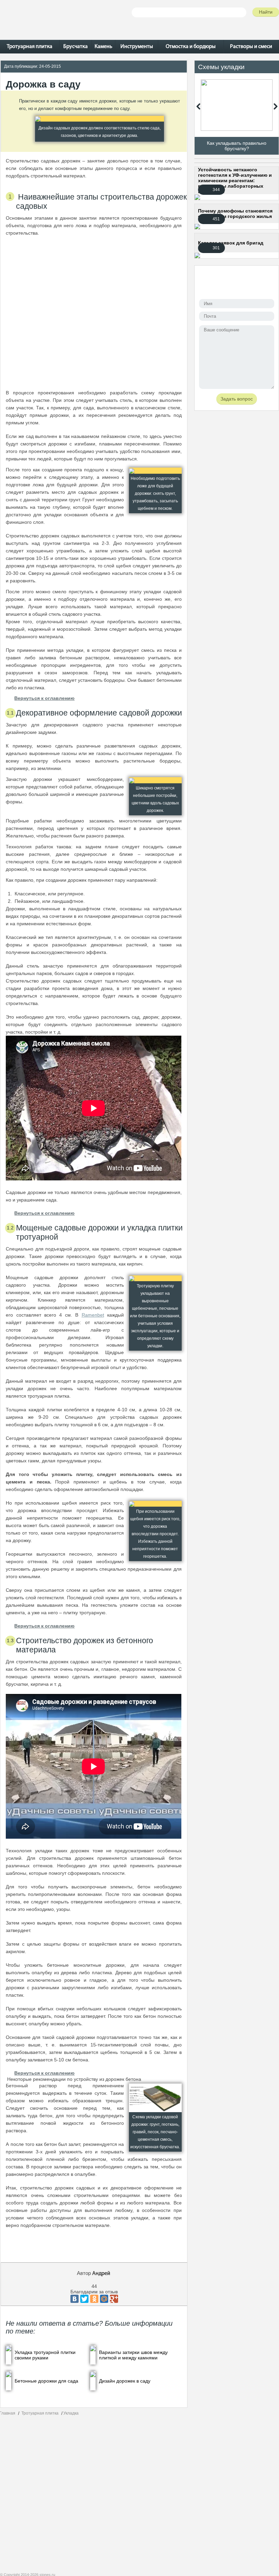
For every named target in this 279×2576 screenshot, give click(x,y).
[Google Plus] (114, 2299)
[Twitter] (84, 2299)
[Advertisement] (94, 313)
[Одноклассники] (94, 2299)
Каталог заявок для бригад (231, 243)
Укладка (71, 2413)
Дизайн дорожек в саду (125, 2381)
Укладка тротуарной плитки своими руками (45, 2355)
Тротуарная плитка (40, 2413)
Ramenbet (93, 1315)
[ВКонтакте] (75, 2299)
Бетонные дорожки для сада (46, 2381)
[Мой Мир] (104, 2299)
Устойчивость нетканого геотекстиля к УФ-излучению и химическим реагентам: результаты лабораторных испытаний (235, 180)
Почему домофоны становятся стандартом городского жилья (235, 214)
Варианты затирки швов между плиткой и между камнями (133, 2355)
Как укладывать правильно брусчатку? (237, 146)
